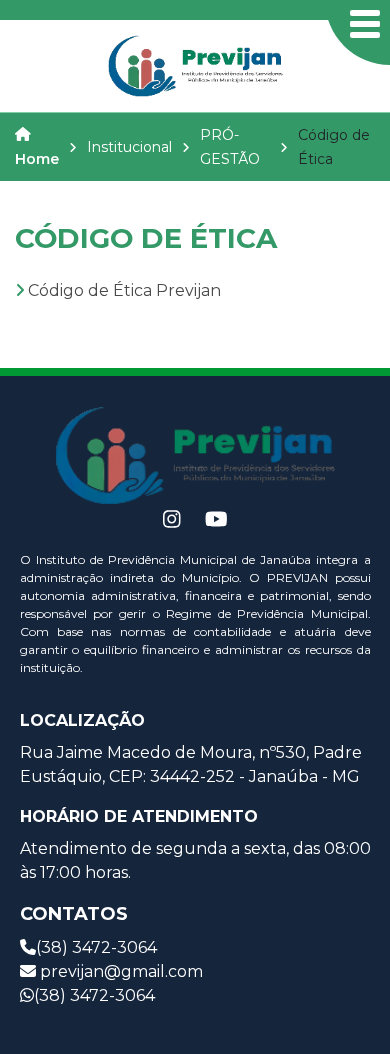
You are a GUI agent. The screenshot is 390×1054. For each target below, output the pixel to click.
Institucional (129, 147)
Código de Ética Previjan (124, 290)
